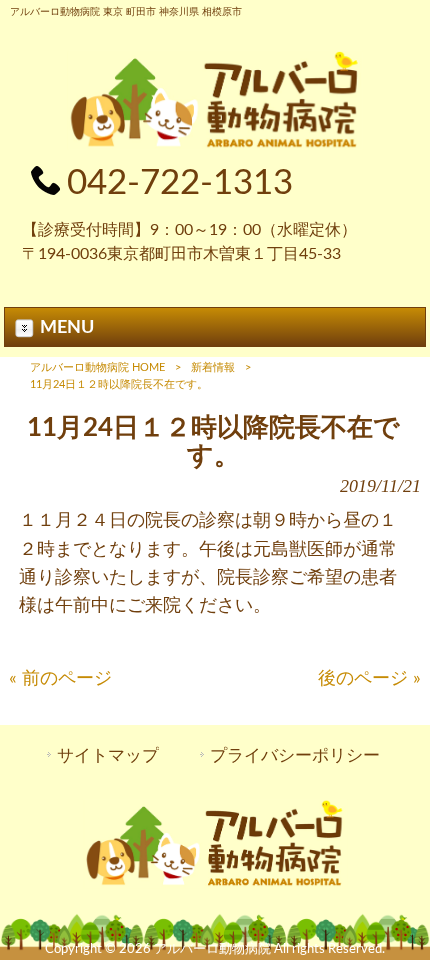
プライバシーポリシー (295, 756)
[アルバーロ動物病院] (215, 144)
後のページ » (369, 678)
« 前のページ (60, 678)
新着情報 (213, 367)
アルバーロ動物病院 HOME (97, 367)
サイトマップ (108, 756)
